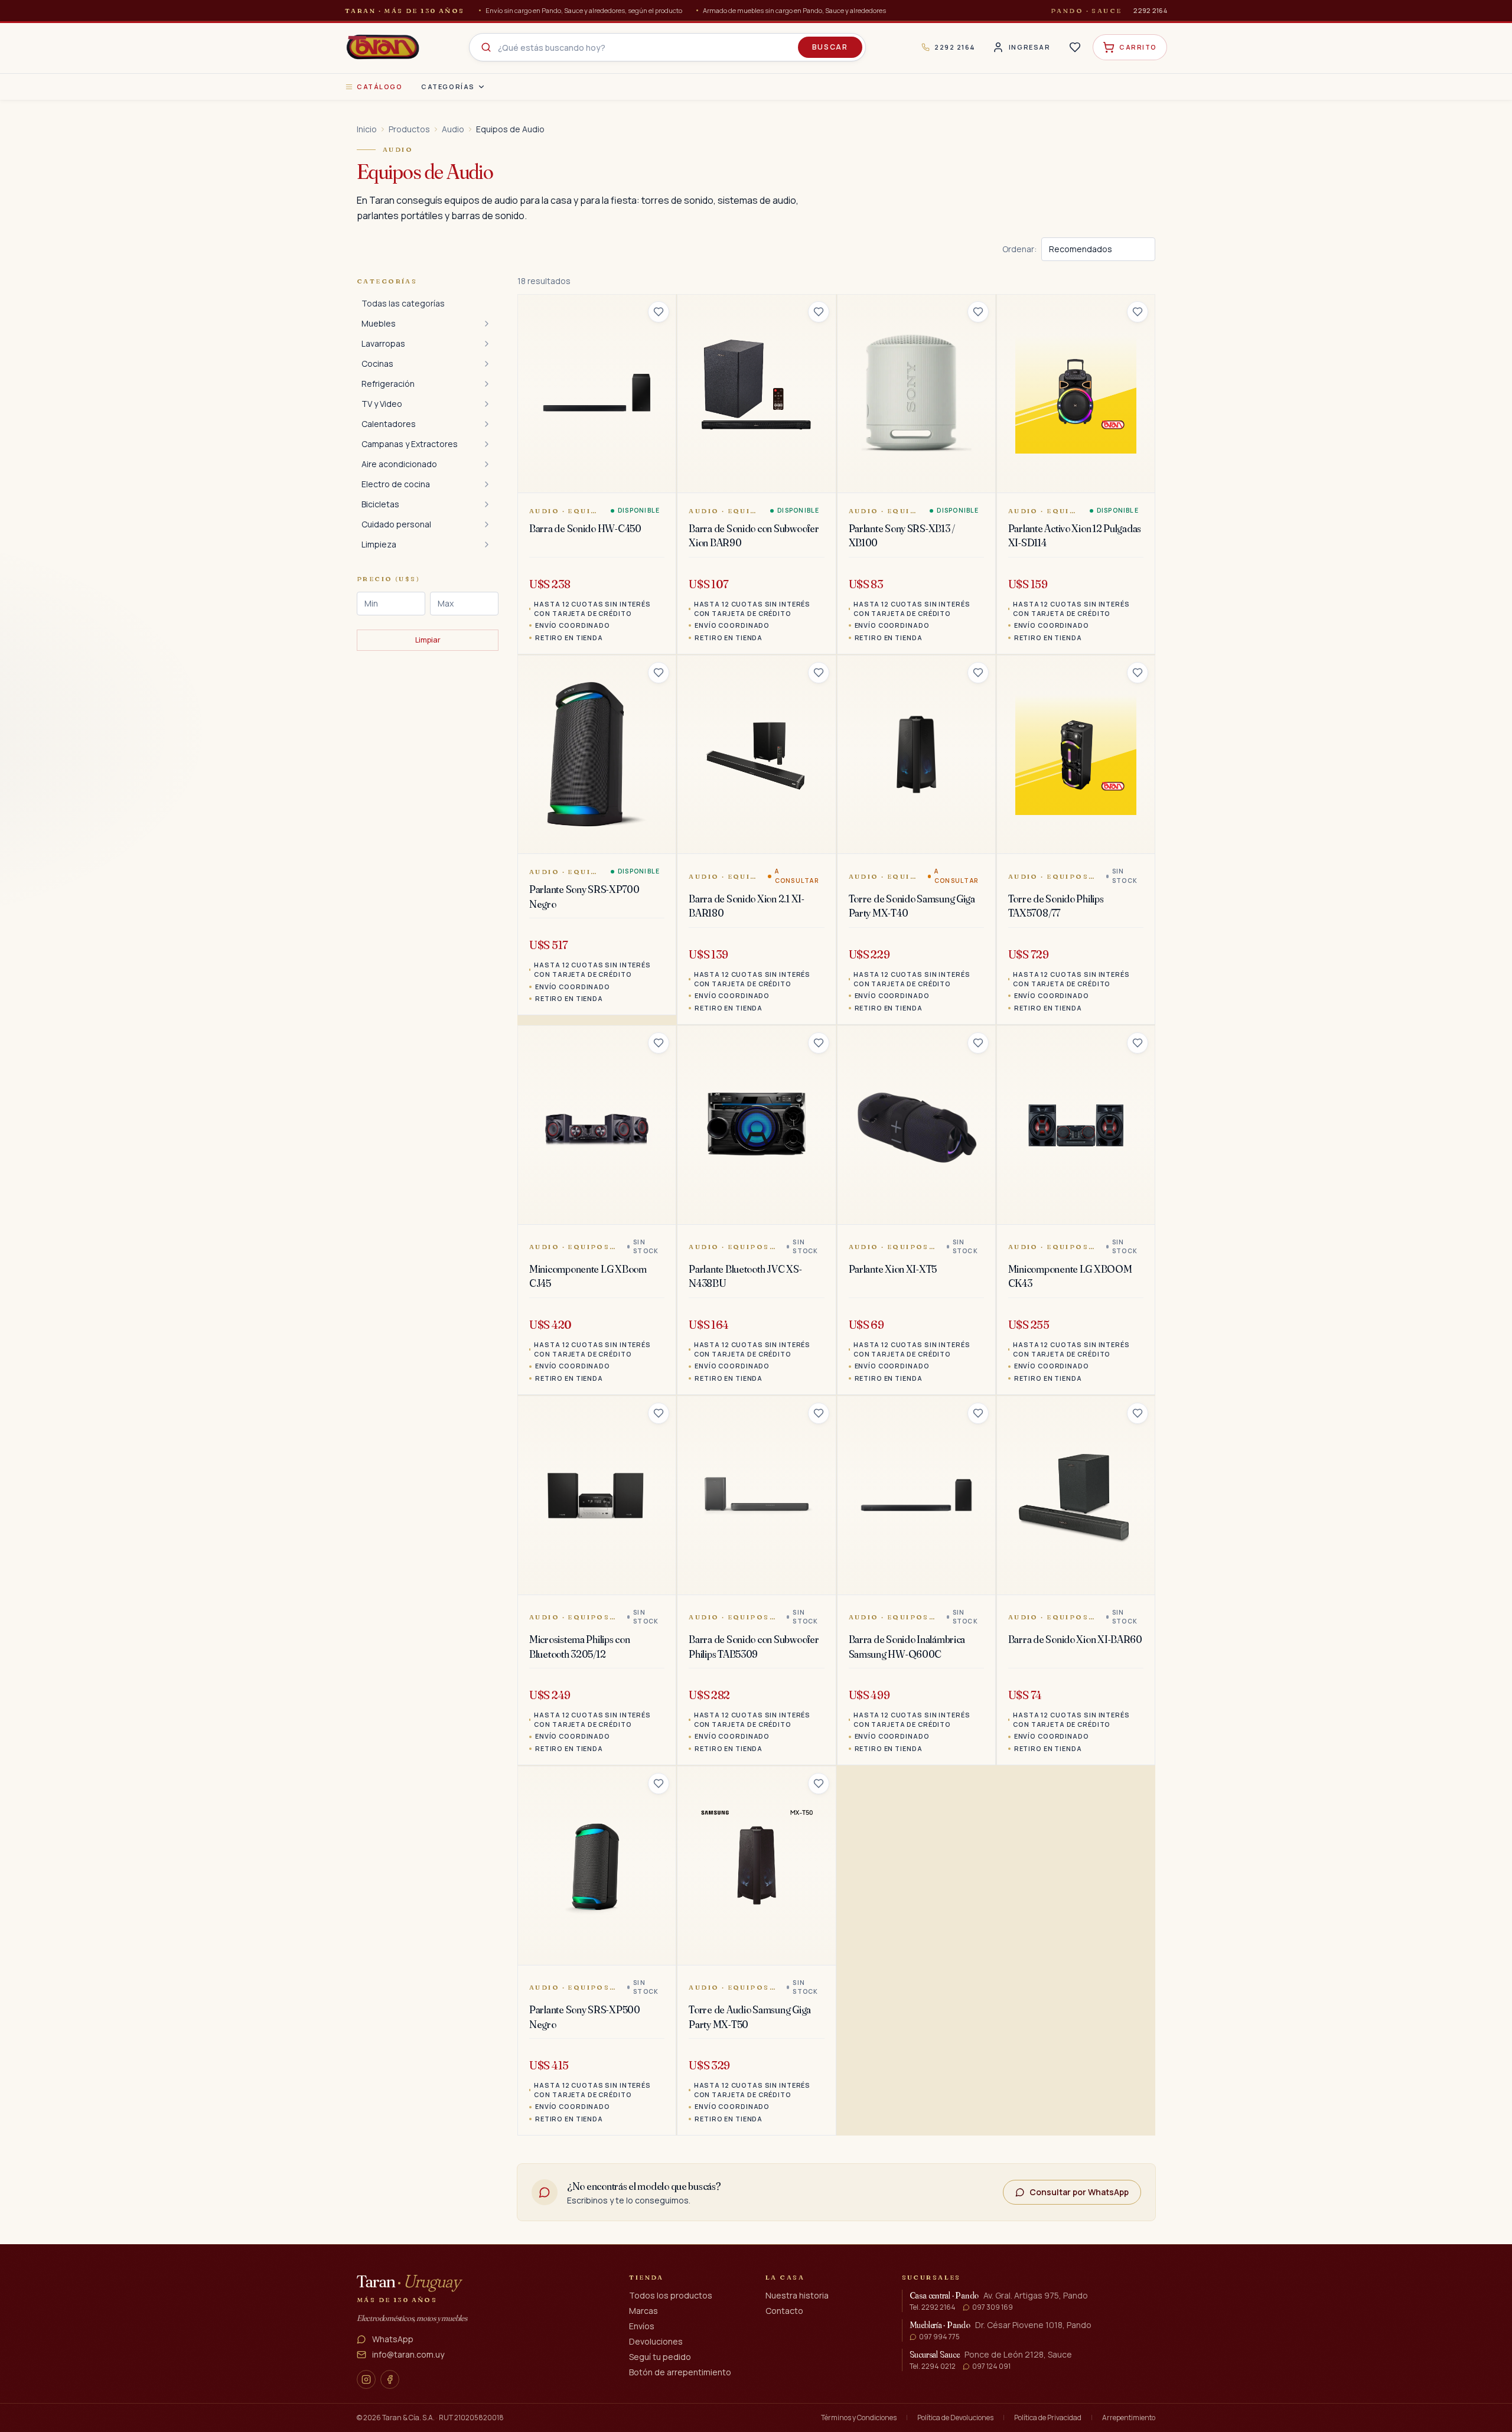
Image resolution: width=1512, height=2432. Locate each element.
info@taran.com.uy (408, 2354)
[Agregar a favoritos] (659, 312)
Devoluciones (656, 2341)
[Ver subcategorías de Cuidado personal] (487, 524)
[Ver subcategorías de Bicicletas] (487, 504)
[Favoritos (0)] (1075, 47)
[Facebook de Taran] (390, 2379)
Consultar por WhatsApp (1079, 2192)
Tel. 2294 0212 (933, 2366)
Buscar (830, 47)
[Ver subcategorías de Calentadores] (487, 424)
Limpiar (428, 640)
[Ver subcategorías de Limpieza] (487, 545)
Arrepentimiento (1129, 2418)
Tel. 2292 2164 (933, 2307)
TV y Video (382, 404)
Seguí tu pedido (660, 2357)
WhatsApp (393, 2339)
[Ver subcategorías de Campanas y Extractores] (487, 444)
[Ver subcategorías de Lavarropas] (487, 344)
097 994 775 (939, 2337)
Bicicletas (380, 504)
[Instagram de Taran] (366, 2379)
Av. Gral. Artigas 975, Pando (1036, 2295)
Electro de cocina (396, 484)
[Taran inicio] (383, 47)
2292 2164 (1150, 10)
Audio (453, 129)
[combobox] (667, 47)
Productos (409, 129)
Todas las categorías (403, 303)
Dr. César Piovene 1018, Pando (1033, 2325)
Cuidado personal (396, 524)
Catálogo (379, 87)
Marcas (643, 2311)
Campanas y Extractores (410, 444)
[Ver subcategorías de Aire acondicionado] (487, 464)
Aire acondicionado (399, 464)
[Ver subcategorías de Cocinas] (487, 364)
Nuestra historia (797, 2295)
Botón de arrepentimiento (680, 2372)
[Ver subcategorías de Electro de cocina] (487, 484)
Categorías (448, 87)
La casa (785, 2277)
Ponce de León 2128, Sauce (1018, 2354)
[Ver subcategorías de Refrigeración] (487, 384)
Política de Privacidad (1048, 2418)
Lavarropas (383, 343)
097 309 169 (993, 2307)
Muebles (379, 323)
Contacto (784, 2311)
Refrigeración (388, 384)
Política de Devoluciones (955, 2418)
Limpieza (379, 544)
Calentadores (389, 424)
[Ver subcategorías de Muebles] (487, 324)
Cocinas (377, 364)
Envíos (642, 2326)
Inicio (367, 129)
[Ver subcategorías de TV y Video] (487, 404)
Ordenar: (1019, 249)
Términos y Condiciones (859, 2418)
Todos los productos (671, 2295)
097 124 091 (991, 2366)
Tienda (646, 2277)
